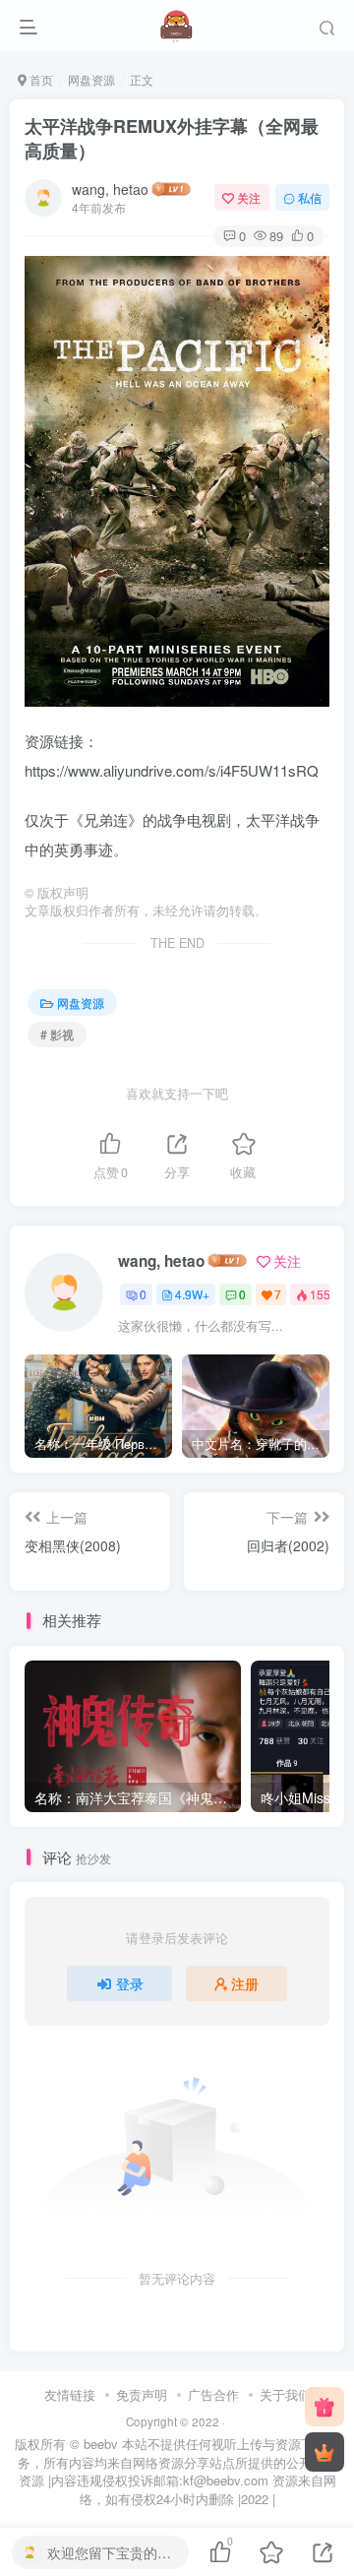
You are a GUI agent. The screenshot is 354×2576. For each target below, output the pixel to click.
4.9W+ (192, 1294)
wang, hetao (110, 189)
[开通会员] (324, 2452)
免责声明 (142, 2394)
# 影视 (57, 1034)
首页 (40, 79)
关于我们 (285, 2394)
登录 (130, 1983)
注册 (245, 1983)
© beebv (94, 2444)
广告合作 (213, 2394)
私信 (310, 197)
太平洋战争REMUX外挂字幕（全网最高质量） (172, 138)
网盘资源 (91, 79)
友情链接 (70, 2394)
